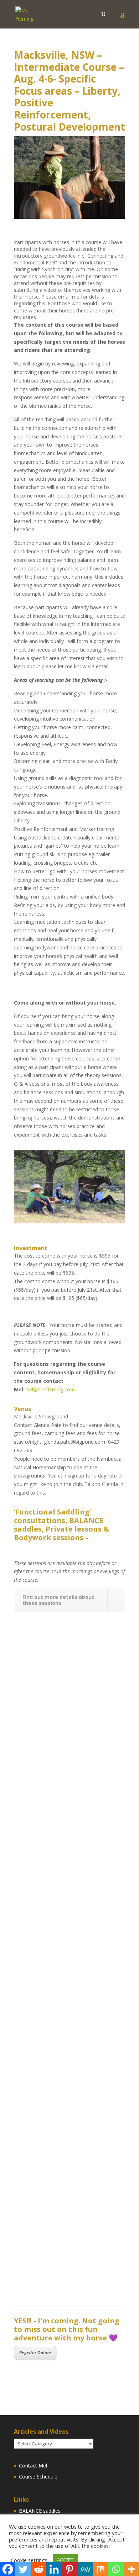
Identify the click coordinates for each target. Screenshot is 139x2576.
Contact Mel (33, 2466)
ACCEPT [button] (65, 2560)
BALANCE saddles (40, 2511)
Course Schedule (38, 2477)
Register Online (35, 2353)
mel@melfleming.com (50, 1389)
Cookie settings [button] (29, 2560)
